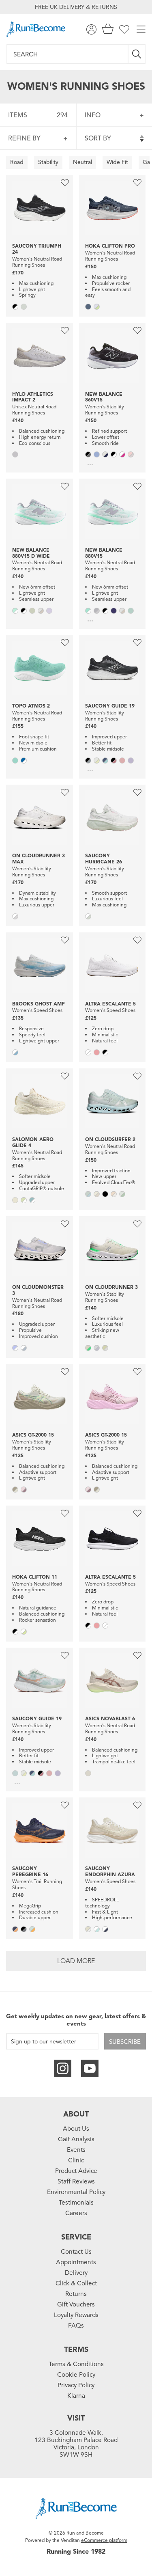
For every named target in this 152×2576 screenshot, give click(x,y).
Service (76, 2237)
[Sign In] (91, 29)
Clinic (76, 2160)
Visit (76, 2418)
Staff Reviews (76, 2181)
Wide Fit (117, 162)
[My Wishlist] (124, 29)
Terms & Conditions (76, 2364)
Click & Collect (76, 2283)
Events (76, 2150)
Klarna (76, 2396)
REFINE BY (24, 138)
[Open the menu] (141, 29)
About (76, 2114)
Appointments (76, 2262)
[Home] (36, 29)
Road (17, 162)
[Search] (137, 54)
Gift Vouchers (76, 2304)
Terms (76, 2349)
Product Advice (76, 2171)
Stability (48, 162)
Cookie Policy (76, 2375)
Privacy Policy (76, 2385)
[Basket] (108, 29)
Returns (76, 2294)
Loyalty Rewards (76, 2315)
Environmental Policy (76, 2192)
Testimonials (76, 2203)
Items (38, 115)
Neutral (82, 162)
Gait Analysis (76, 2139)
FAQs (76, 2326)
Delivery (76, 2273)
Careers (76, 2213)
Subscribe (125, 2042)
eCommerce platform (104, 2540)
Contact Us (76, 2252)
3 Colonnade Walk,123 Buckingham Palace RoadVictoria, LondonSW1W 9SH (76, 2444)
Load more (76, 1961)
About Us (76, 2129)
